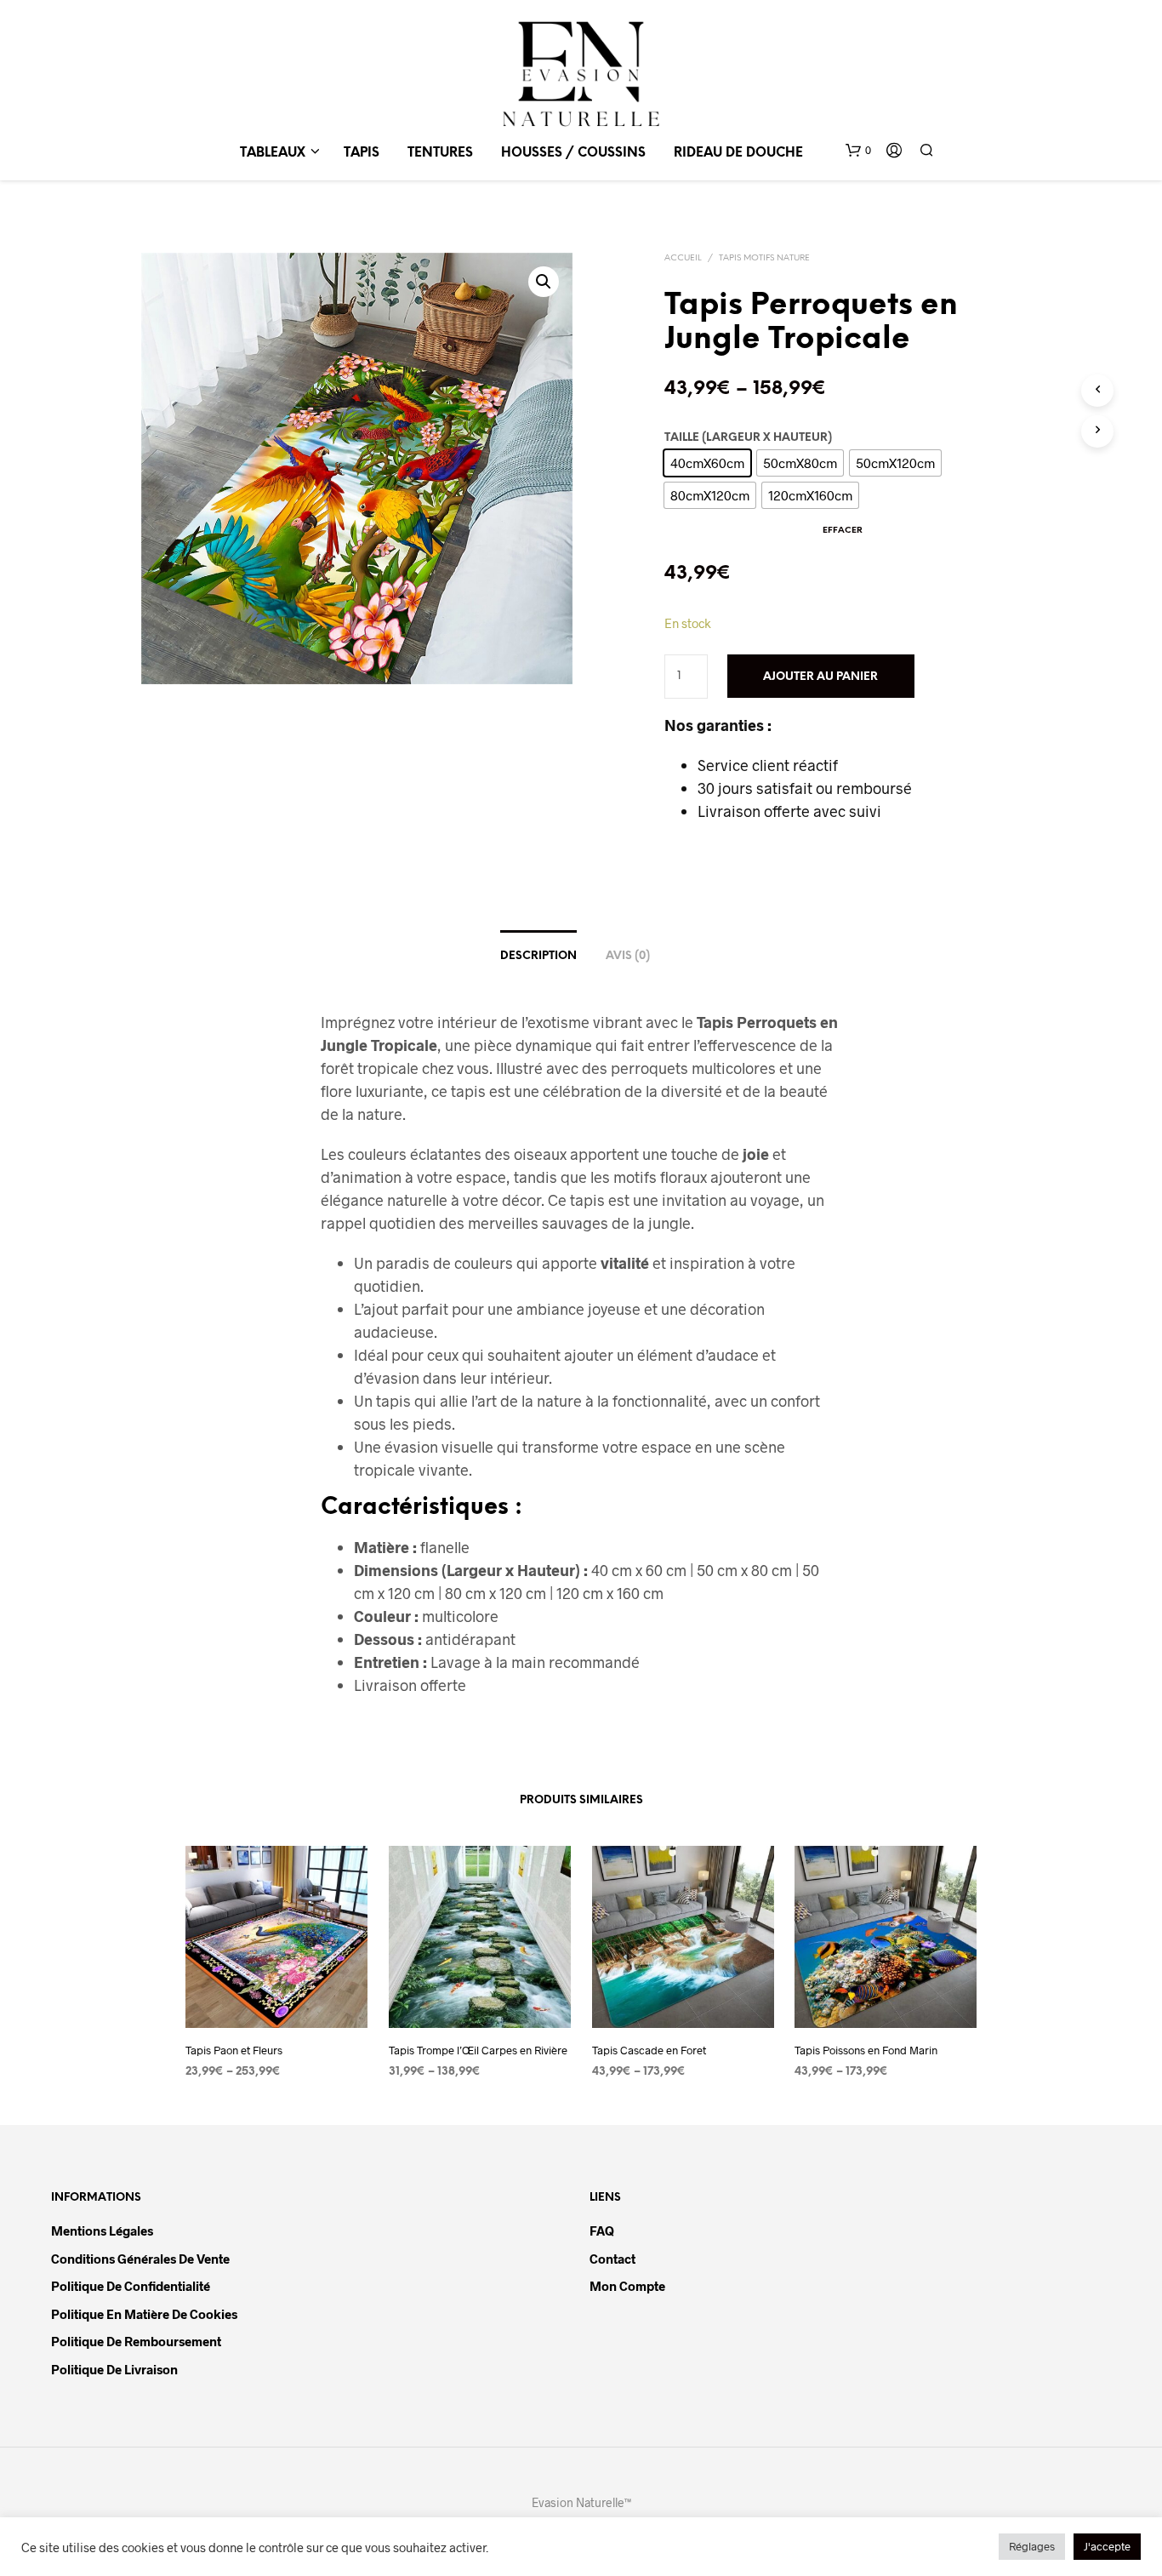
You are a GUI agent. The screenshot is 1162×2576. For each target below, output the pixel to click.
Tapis (362, 153)
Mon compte (627, 2286)
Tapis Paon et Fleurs (234, 2050)
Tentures (440, 153)
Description (538, 956)
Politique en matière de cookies (144, 2314)
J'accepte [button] (1107, 2546)
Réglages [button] (1032, 2546)
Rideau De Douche (738, 153)
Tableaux (273, 153)
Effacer (843, 531)
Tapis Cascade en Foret (649, 2050)
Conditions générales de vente (140, 2259)
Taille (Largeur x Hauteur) (748, 438)
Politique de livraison (114, 2369)
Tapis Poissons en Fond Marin (866, 2050)
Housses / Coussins (573, 153)
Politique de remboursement (136, 2341)
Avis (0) (628, 956)
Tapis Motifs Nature (764, 258)
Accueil (683, 258)
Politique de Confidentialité (131, 2286)
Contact (612, 2259)
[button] (858, 151)
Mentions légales (102, 2230)
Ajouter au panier (820, 677)
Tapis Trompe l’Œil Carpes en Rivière (478, 2050)
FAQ (602, 2230)
